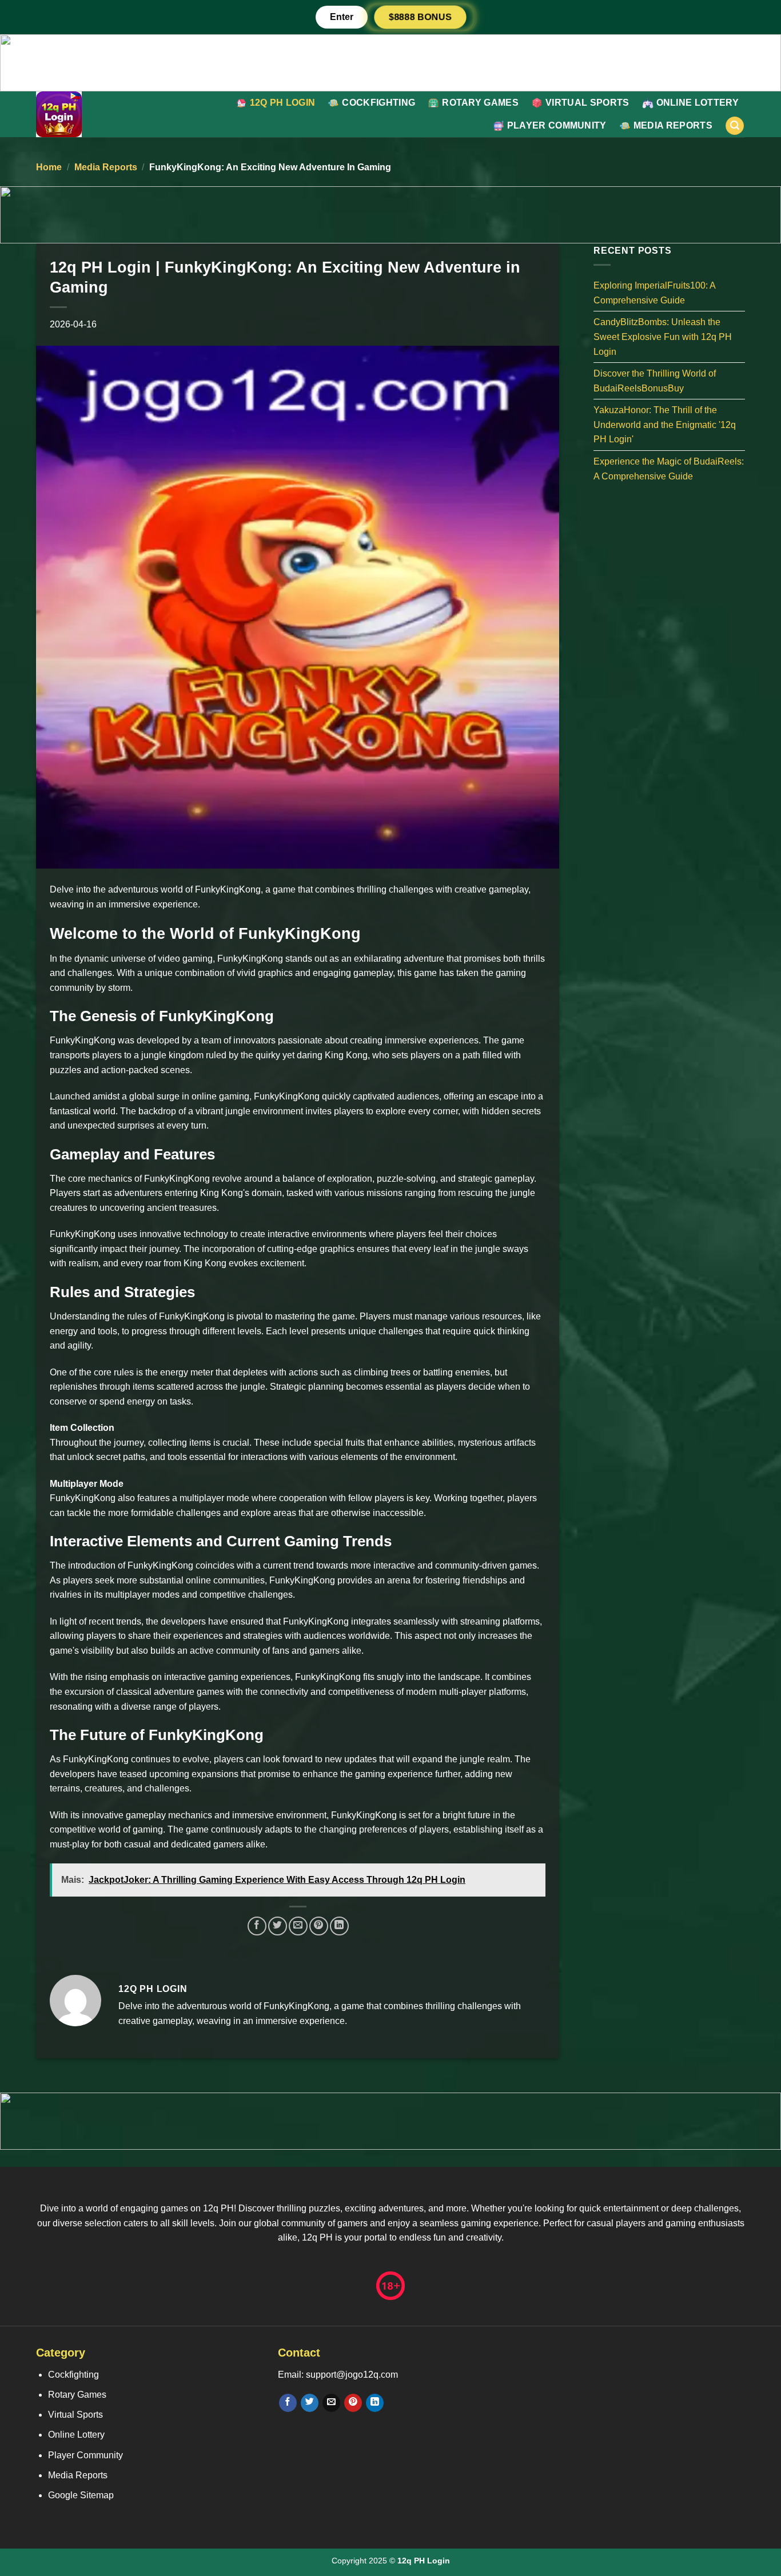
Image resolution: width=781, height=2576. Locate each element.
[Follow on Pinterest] (353, 2403)
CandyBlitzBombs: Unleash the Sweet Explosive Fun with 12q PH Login (663, 337)
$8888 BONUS (420, 17)
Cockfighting (378, 103)
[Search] (735, 126)
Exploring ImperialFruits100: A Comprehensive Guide (654, 293)
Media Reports (673, 125)
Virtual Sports (587, 103)
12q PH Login (283, 103)
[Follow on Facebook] (288, 2403)
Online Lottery (698, 103)
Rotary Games (480, 103)
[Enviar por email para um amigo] (298, 1926)
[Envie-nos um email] (331, 2403)
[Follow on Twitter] (310, 2403)
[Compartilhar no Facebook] (257, 1926)
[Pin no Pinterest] (319, 1926)
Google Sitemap (81, 2495)
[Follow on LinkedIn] (375, 2403)
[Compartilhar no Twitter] (278, 1926)
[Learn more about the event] (390, 62)
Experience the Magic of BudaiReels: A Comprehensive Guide (669, 469)
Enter (342, 17)
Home (49, 167)
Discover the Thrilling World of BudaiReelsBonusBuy (655, 381)
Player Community (557, 125)
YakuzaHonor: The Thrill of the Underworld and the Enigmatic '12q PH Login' (665, 425)
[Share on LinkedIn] (339, 1926)
